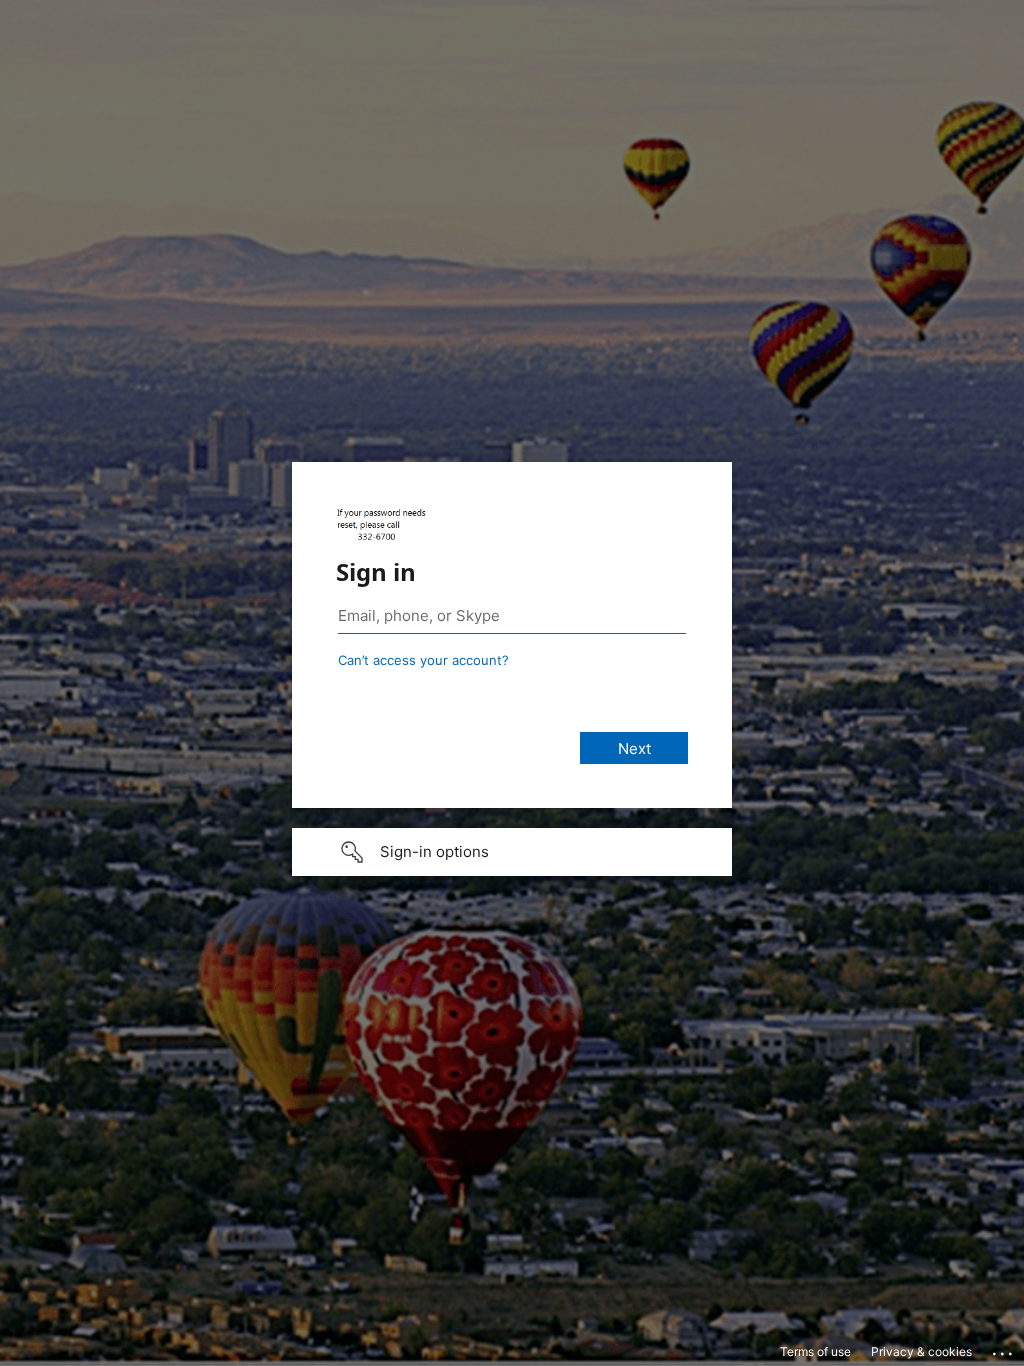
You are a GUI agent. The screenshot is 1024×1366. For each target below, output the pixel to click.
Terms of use (815, 1351)
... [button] (1004, 1349)
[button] (512, 852)
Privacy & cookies (921, 1351)
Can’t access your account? (423, 660)
